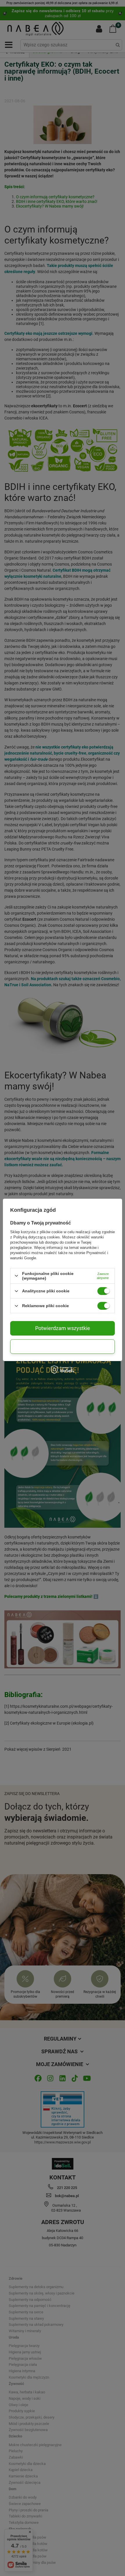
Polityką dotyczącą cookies (37, 1237)
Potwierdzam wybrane (63, 1346)
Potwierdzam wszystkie (63, 1328)
